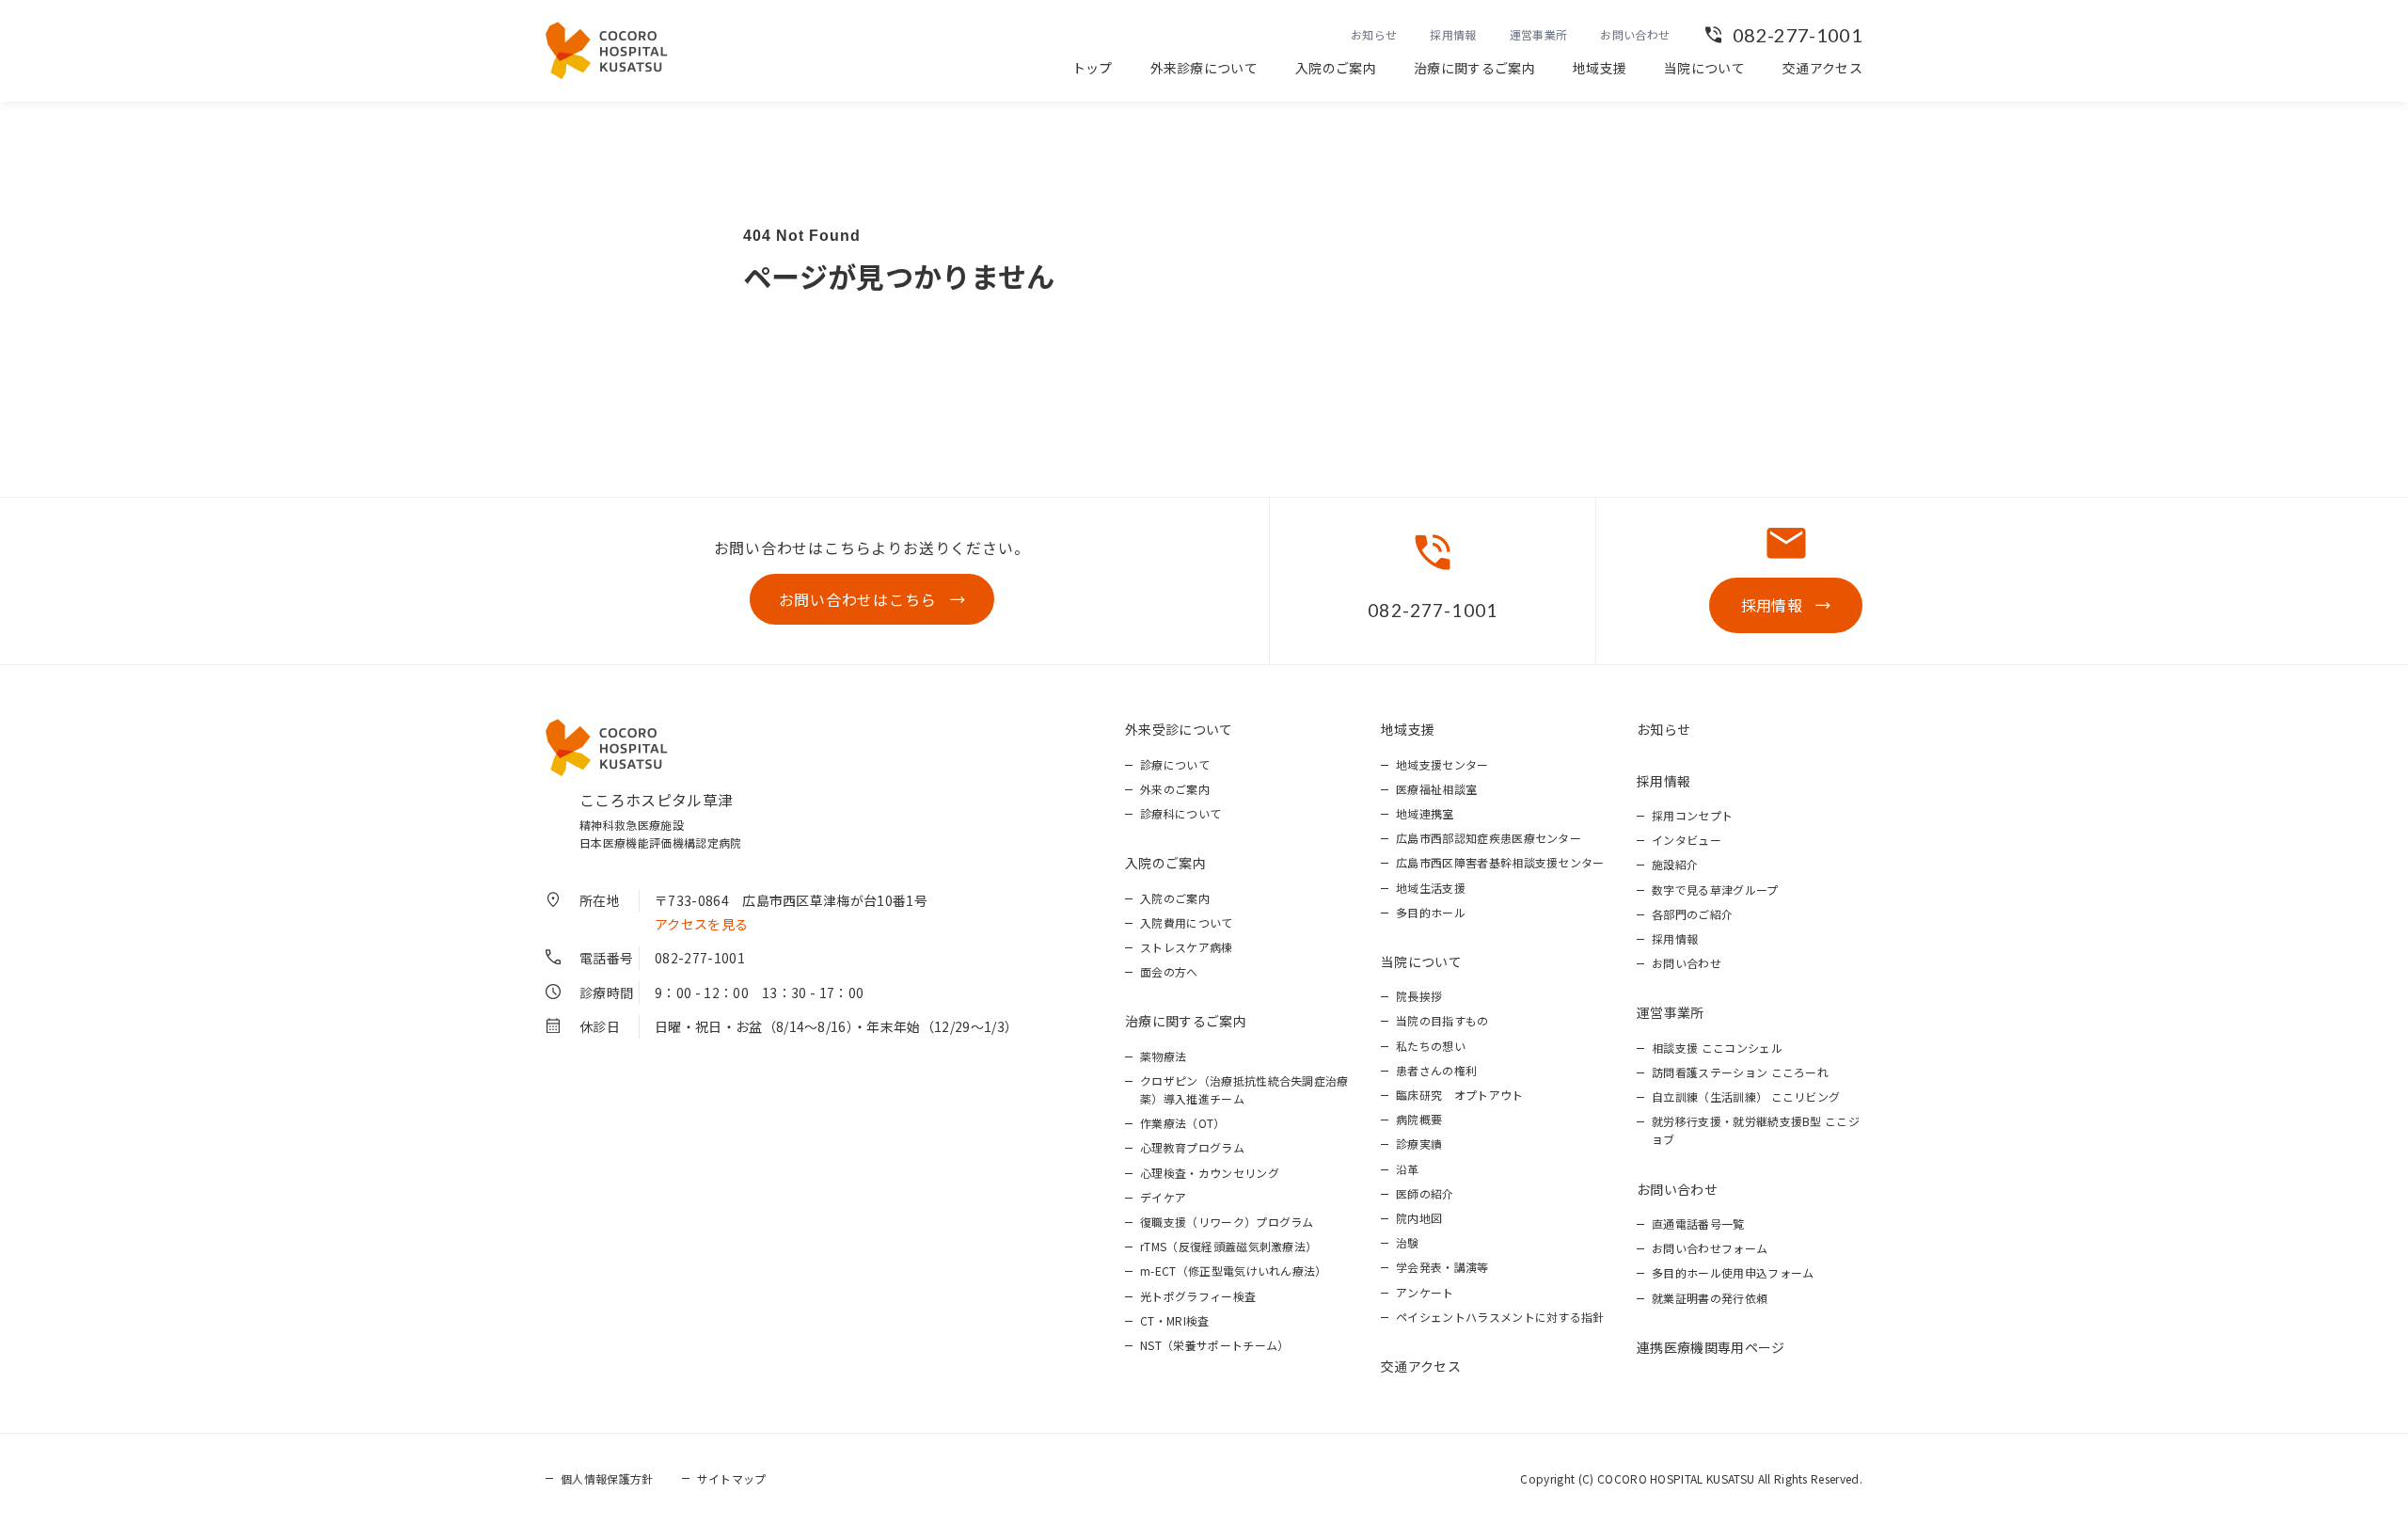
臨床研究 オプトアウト (1460, 1095)
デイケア (1163, 1197)
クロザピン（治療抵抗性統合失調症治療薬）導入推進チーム (1244, 1089)
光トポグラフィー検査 (1198, 1296)
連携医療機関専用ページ (1711, 1347)
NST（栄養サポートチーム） (1214, 1345)
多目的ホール (1431, 912)
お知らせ (1374, 34)
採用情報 (1453, 34)
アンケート (1425, 1292)
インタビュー (1687, 840)
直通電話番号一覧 (1698, 1223)
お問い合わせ (1635, 34)
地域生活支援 (1431, 888)
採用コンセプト (1692, 815)
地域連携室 (1425, 813)
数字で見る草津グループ (1715, 890)
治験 (1408, 1242)
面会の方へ (1169, 971)
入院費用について (1187, 922)
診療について (1175, 764)
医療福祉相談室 (1436, 789)
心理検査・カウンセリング (1210, 1173)
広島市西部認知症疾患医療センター (1489, 838)
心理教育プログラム (1192, 1147)
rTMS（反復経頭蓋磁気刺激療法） (1228, 1246)
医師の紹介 (1425, 1193)
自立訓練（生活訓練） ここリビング (1746, 1096)
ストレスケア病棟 (1187, 947)
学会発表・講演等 (1442, 1267)
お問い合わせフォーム (1710, 1248)
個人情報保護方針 (607, 1478)
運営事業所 (1539, 34)
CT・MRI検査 (1175, 1320)
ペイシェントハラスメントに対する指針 (1500, 1317)
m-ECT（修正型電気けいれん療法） (1234, 1271)
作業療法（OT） (1183, 1123)
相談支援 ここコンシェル (1717, 1048)
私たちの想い (1431, 1046)
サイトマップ (732, 1478)
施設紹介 (1675, 864)
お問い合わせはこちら (858, 599)
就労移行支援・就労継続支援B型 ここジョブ (1756, 1130)
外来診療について (1204, 68)
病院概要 (1419, 1119)
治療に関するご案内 (1474, 68)
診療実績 (1419, 1144)
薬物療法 (1163, 1056)
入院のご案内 (1336, 68)
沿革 (1408, 1169)
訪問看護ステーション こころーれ (1740, 1072)
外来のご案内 (1175, 789)
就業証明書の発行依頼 (1710, 1298)
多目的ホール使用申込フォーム (1733, 1272)
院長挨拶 (1419, 996)
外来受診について (1179, 729)
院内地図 (1419, 1218)
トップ (1093, 68)
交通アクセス (1822, 68)
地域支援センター (1442, 764)
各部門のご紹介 (1692, 914)
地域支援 (1600, 68)
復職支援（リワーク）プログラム (1227, 1222)
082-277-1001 (1798, 35)
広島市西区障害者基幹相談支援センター (1500, 862)
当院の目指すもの (1442, 1020)
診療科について (1180, 813)
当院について (1704, 68)
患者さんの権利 (1436, 1070)
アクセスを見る (701, 924)
